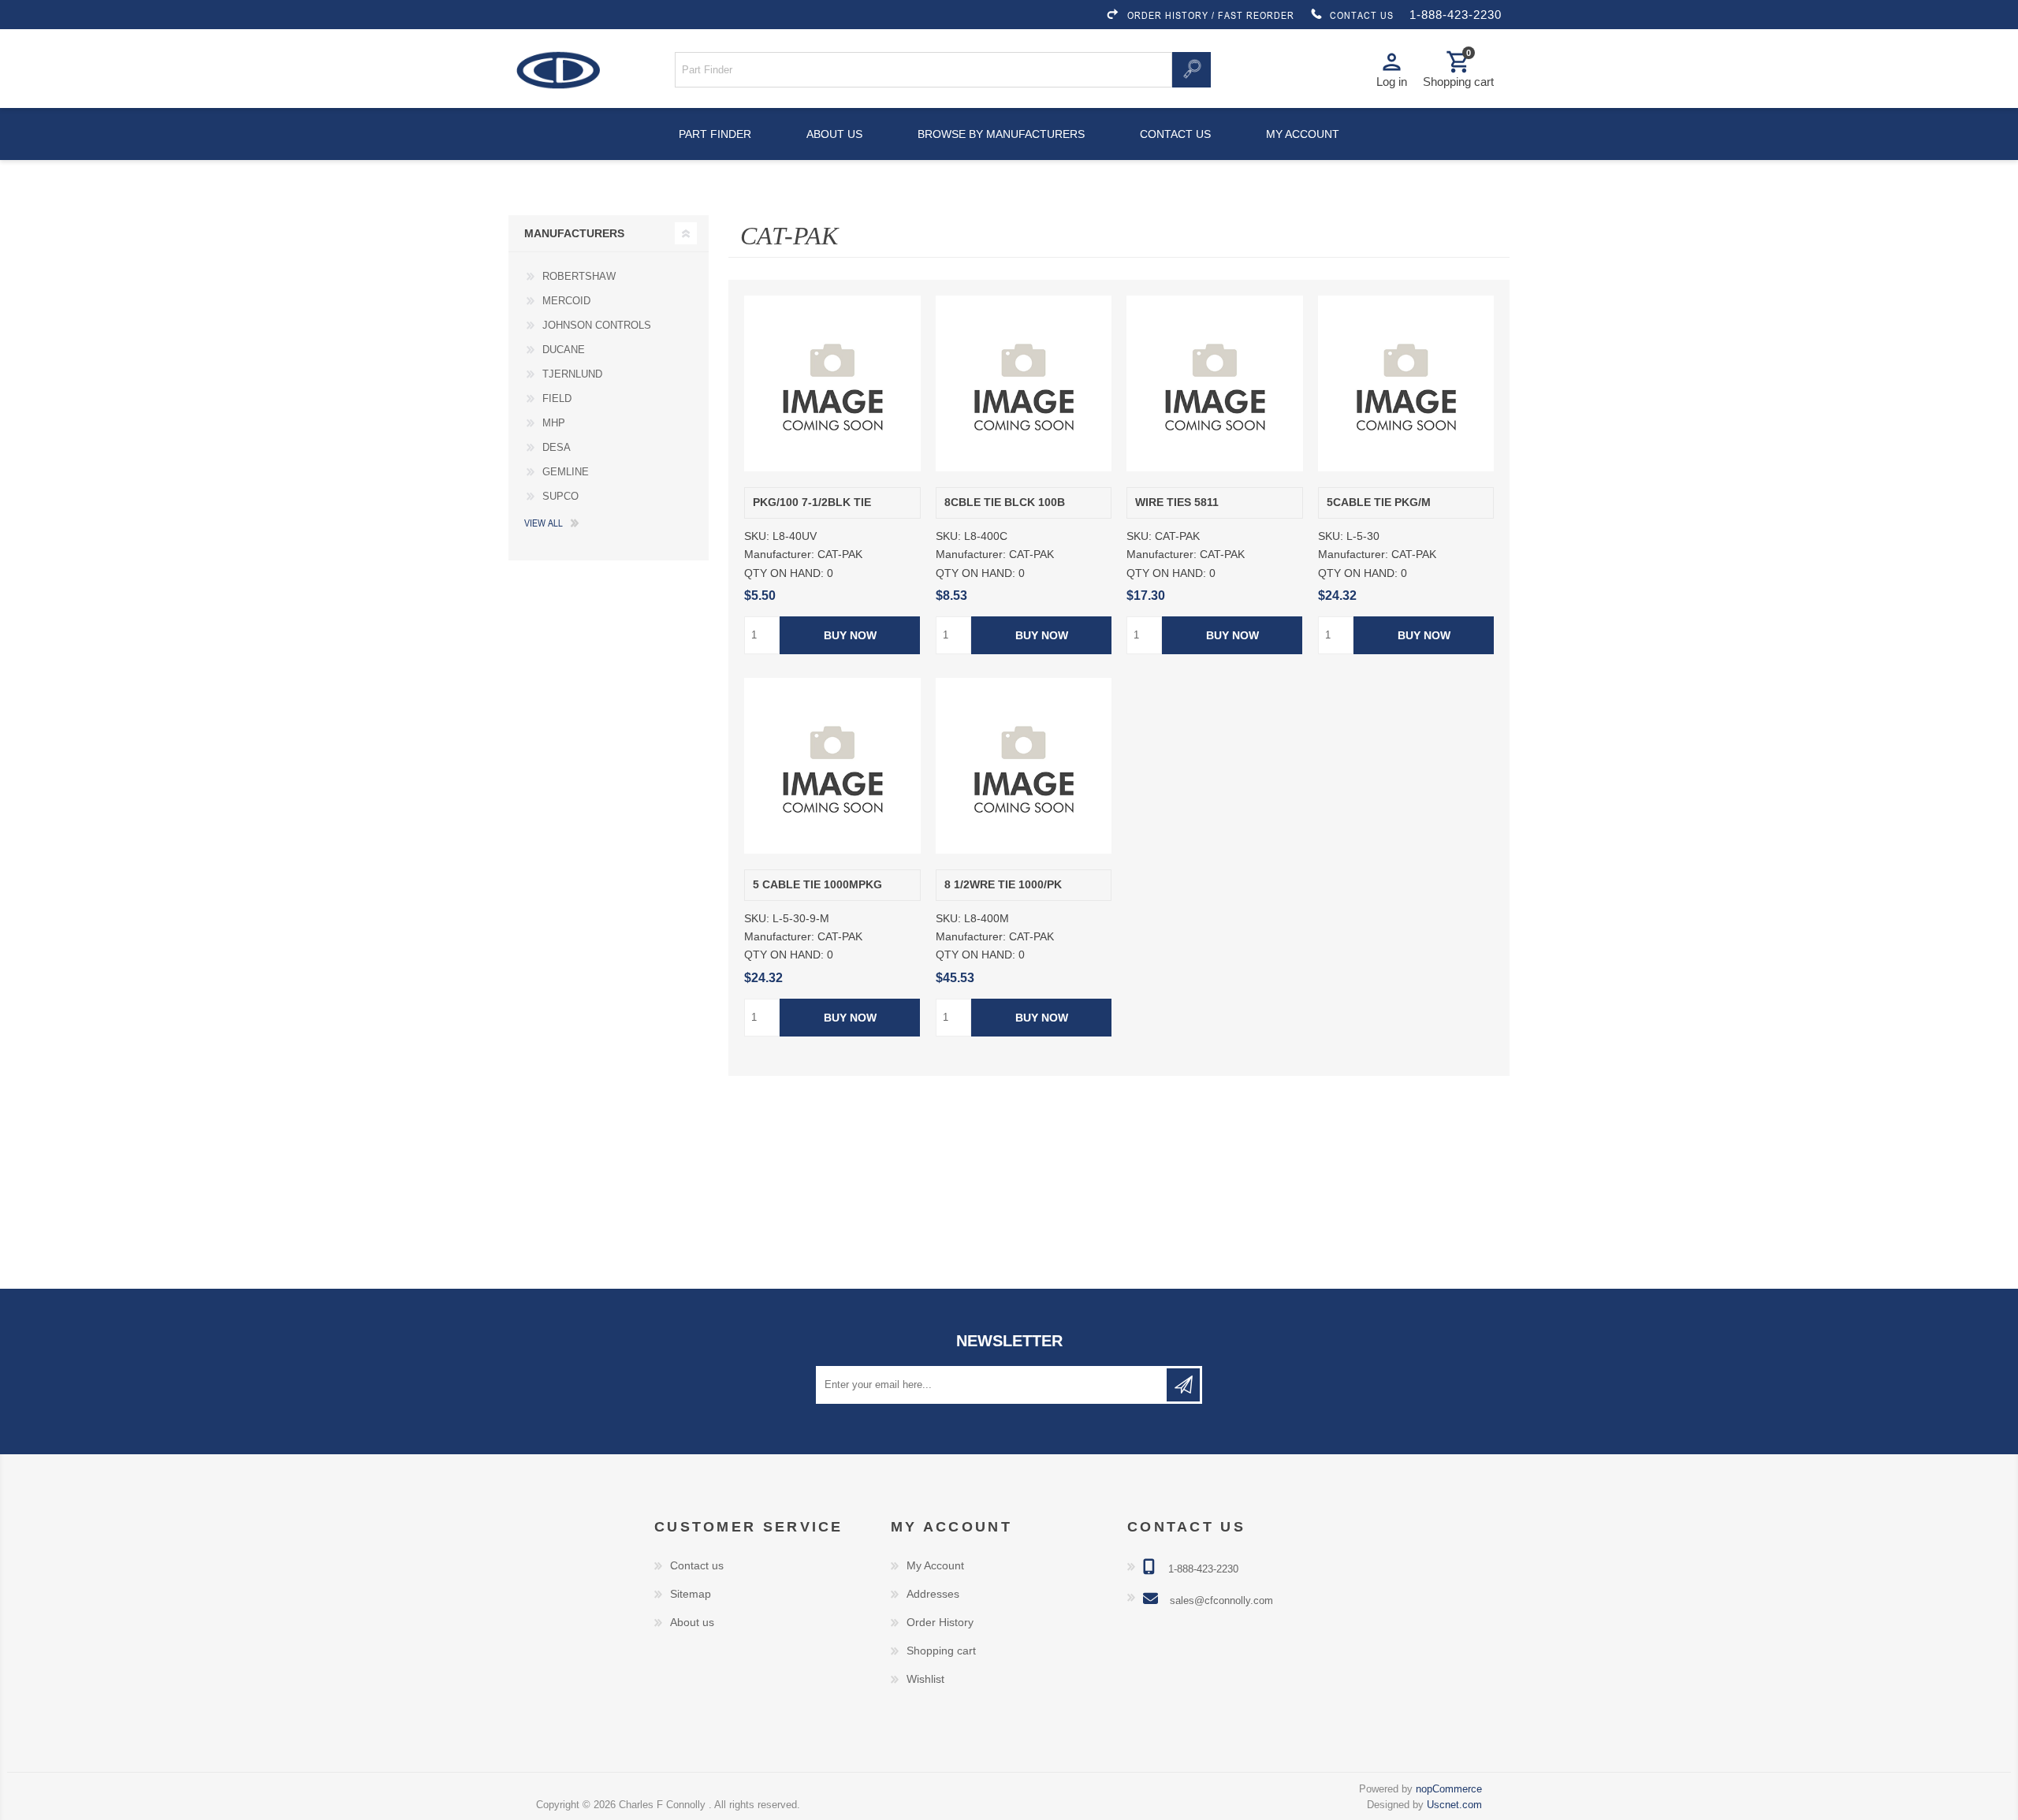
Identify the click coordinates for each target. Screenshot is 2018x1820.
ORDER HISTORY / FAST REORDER (1211, 15)
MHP (554, 423)
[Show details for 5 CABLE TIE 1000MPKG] (832, 766)
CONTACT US (1362, 15)
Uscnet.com (1454, 1805)
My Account (935, 1565)
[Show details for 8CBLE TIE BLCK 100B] (1024, 383)
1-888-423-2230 (1456, 15)
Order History (940, 1622)
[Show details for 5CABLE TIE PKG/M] (1406, 383)
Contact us (1175, 134)
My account (1303, 134)
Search (1191, 70)
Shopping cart (941, 1651)
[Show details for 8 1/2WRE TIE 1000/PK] (1024, 766)
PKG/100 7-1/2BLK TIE (812, 502)
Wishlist (925, 1679)
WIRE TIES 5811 (1177, 502)
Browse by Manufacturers (1001, 134)
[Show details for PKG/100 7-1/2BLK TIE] (832, 383)
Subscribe (1183, 1385)
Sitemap (691, 1594)
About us (834, 134)
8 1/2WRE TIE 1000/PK (1003, 885)
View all (544, 523)
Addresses (933, 1594)
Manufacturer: (779, 555)
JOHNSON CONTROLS (597, 325)
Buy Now (850, 635)
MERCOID (566, 301)
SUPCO (560, 496)
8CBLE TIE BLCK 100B (1005, 502)
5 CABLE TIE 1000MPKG (817, 885)
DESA (557, 447)
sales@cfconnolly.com (1221, 1600)
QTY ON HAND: (784, 573)
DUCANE (564, 350)
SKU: (757, 536)
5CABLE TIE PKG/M (1379, 502)
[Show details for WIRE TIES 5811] (1214, 383)
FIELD (557, 398)
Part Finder (715, 134)
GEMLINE (566, 472)
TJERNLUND (572, 374)
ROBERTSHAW (579, 276)
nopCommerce (1449, 1789)
